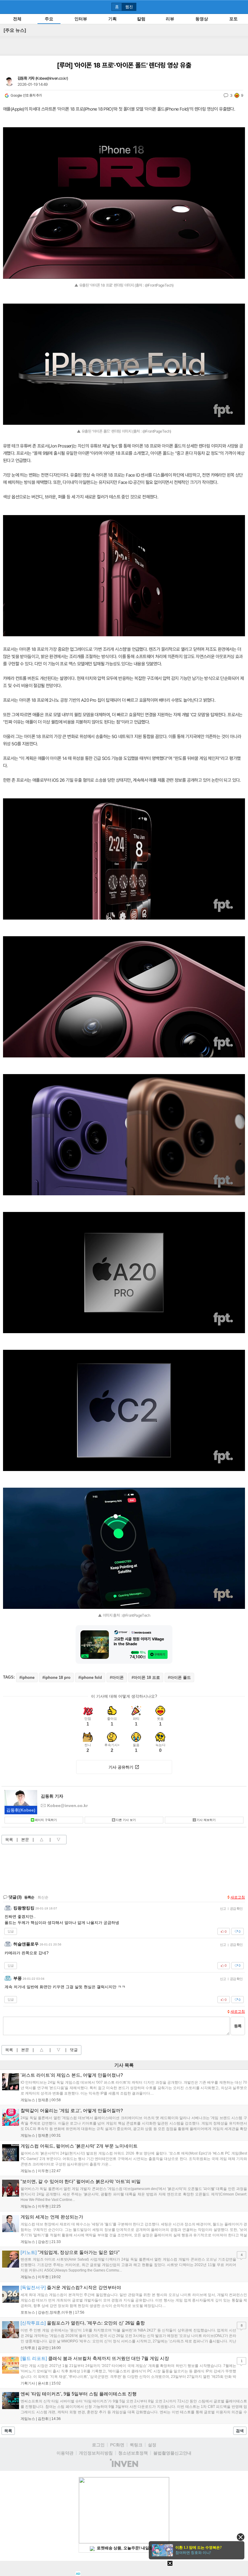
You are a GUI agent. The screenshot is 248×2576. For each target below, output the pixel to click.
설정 (152, 2445)
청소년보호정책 (133, 2453)
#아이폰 (117, 1677)
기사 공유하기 (121, 1767)
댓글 (74, 2050)
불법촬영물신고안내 (172, 2453)
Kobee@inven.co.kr (52, 78)
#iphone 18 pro (56, 1677)
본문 (25, 1840)
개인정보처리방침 (96, 2453)
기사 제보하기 (206, 1820)
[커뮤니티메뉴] (6, 7)
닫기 (241, 2537)
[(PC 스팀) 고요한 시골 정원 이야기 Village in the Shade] (95, 1645)
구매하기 (160, 1654)
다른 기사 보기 (126, 1820)
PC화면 (117, 2445)
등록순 (29, 1897)
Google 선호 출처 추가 (26, 95)
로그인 (98, 2445)
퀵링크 (136, 2445)
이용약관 (65, 2453)
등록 (238, 2026)
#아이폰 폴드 (179, 1677)
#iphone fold (90, 1677)
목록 (9, 1840)
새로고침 (238, 1897)
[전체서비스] (241, 7)
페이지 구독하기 (46, 1820)
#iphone (27, 1677)
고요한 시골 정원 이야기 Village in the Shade (139, 1641)
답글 (11, 1931)
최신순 (43, 1897)
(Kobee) (21, 1810)
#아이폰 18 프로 (146, 1677)
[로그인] (230, 7)
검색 (240, 2431)
